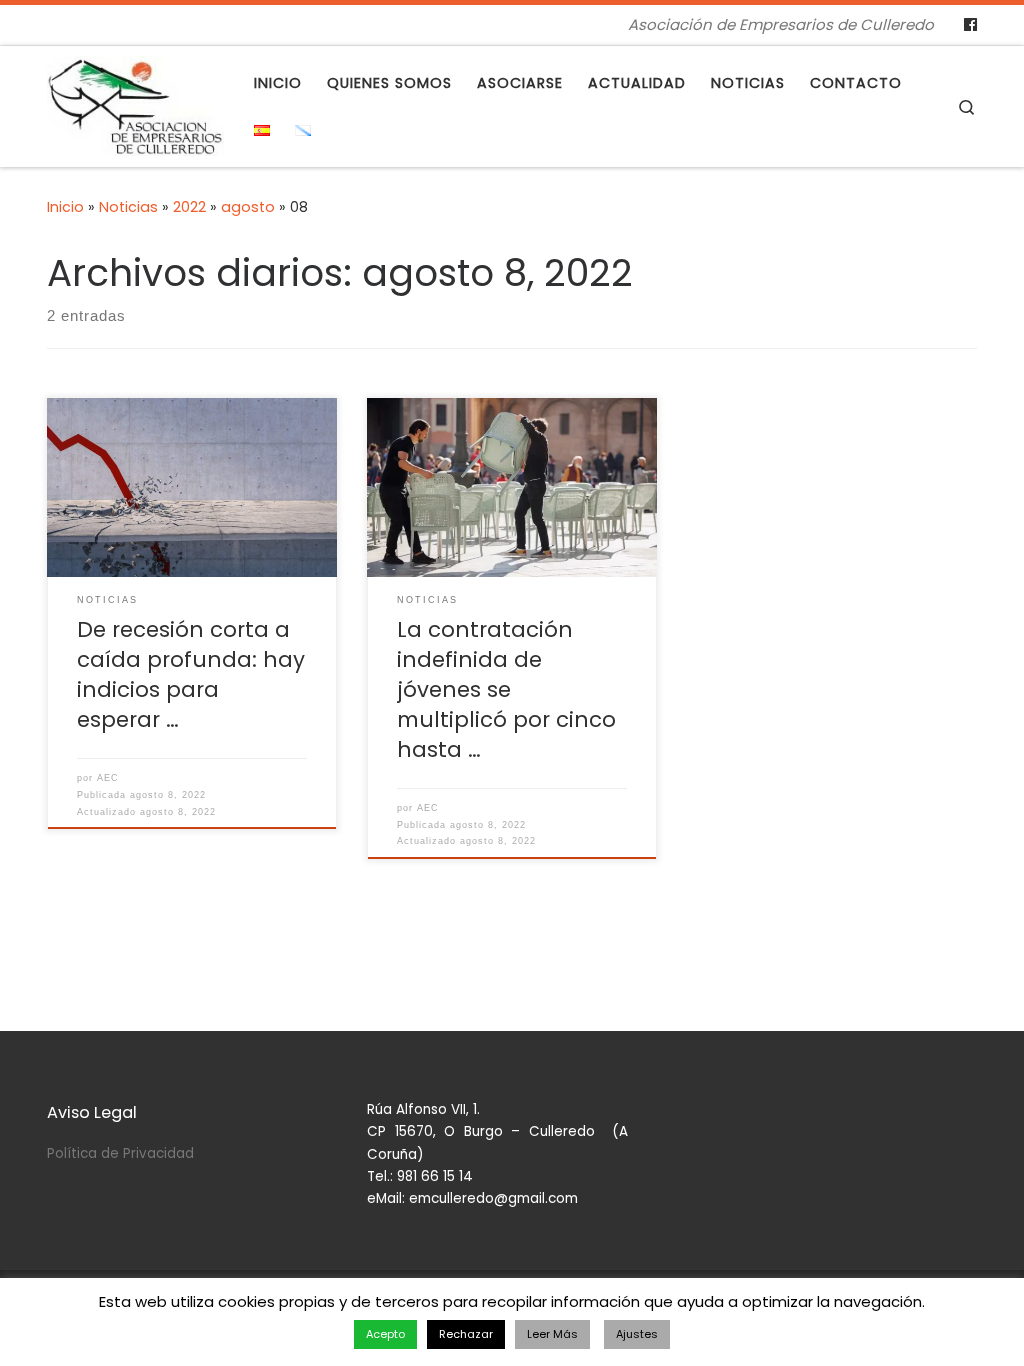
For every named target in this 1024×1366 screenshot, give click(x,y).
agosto (248, 207)
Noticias (128, 207)
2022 (189, 207)
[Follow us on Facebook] (970, 25)
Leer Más (552, 1334)
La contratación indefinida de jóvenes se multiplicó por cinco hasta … (506, 689)
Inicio (65, 207)
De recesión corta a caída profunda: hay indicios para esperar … (191, 674)
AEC (108, 778)
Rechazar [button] (466, 1334)
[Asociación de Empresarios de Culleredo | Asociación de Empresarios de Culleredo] (135, 103)
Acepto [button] (385, 1334)
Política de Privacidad (120, 1153)
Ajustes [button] (637, 1334)
